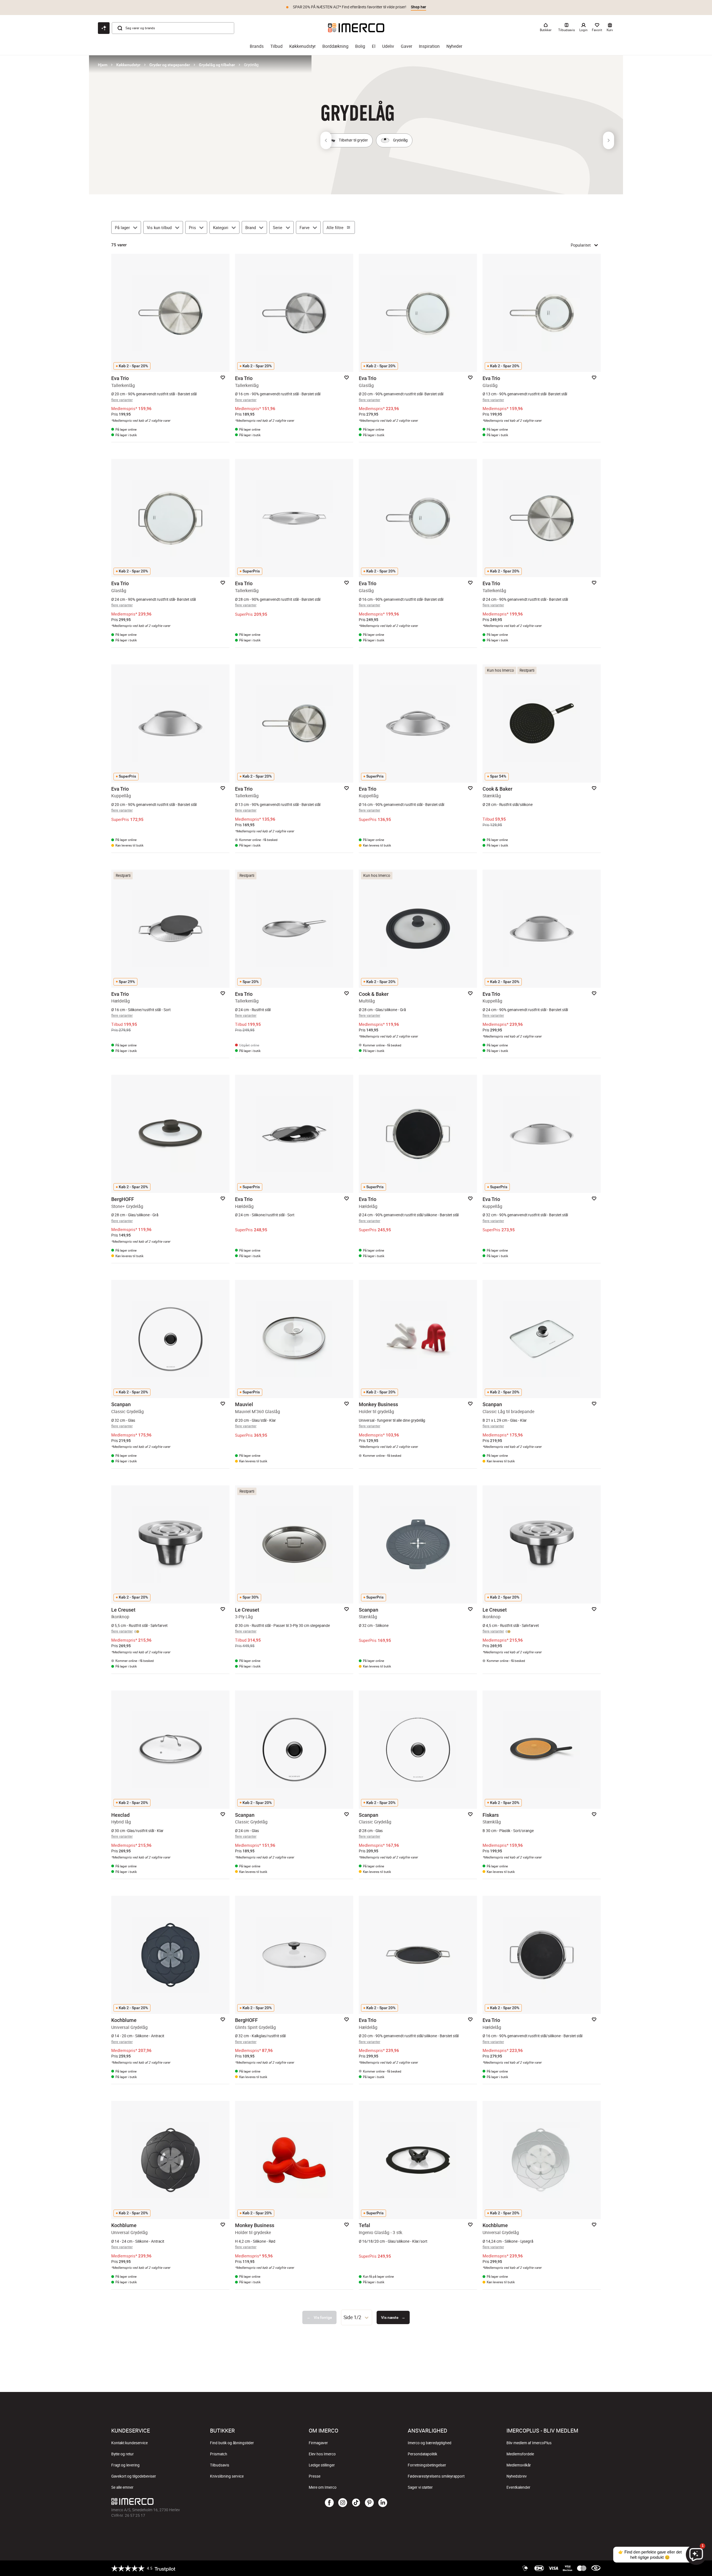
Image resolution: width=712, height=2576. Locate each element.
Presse (315, 2476)
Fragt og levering (125, 2465)
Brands (257, 46)
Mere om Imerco (323, 2487)
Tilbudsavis (220, 2465)
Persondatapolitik (422, 2454)
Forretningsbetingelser (427, 2465)
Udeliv (388, 46)
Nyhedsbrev (517, 2476)
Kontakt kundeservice (129, 2443)
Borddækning (335, 46)
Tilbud (276, 46)
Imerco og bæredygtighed (430, 2443)
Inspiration (429, 46)
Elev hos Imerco (322, 2454)
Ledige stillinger (322, 2465)
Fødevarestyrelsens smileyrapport (436, 2476)
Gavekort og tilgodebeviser (134, 2476)
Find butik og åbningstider (232, 2443)
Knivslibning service (227, 2476)
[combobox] (357, 2317)
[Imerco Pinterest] (369, 2503)
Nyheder (454, 46)
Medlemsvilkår (519, 2465)
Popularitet (581, 245)
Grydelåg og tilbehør (217, 65)
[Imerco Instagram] (343, 2503)
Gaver (406, 46)
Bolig (360, 46)
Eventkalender (518, 2487)
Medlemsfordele (520, 2454)
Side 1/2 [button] (352, 2317)
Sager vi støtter (420, 2487)
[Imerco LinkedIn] (383, 2503)
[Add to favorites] (223, 378)
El (374, 46)
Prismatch (219, 2454)
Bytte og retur (123, 2454)
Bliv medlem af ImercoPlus (529, 2443)
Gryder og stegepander (170, 65)
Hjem (103, 65)
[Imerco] (356, 28)
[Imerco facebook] (329, 2503)
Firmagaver (318, 2443)
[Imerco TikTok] (356, 2503)
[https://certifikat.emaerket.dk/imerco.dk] (596, 2568)
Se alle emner (122, 2487)
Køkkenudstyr (302, 46)
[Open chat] (104, 28)
